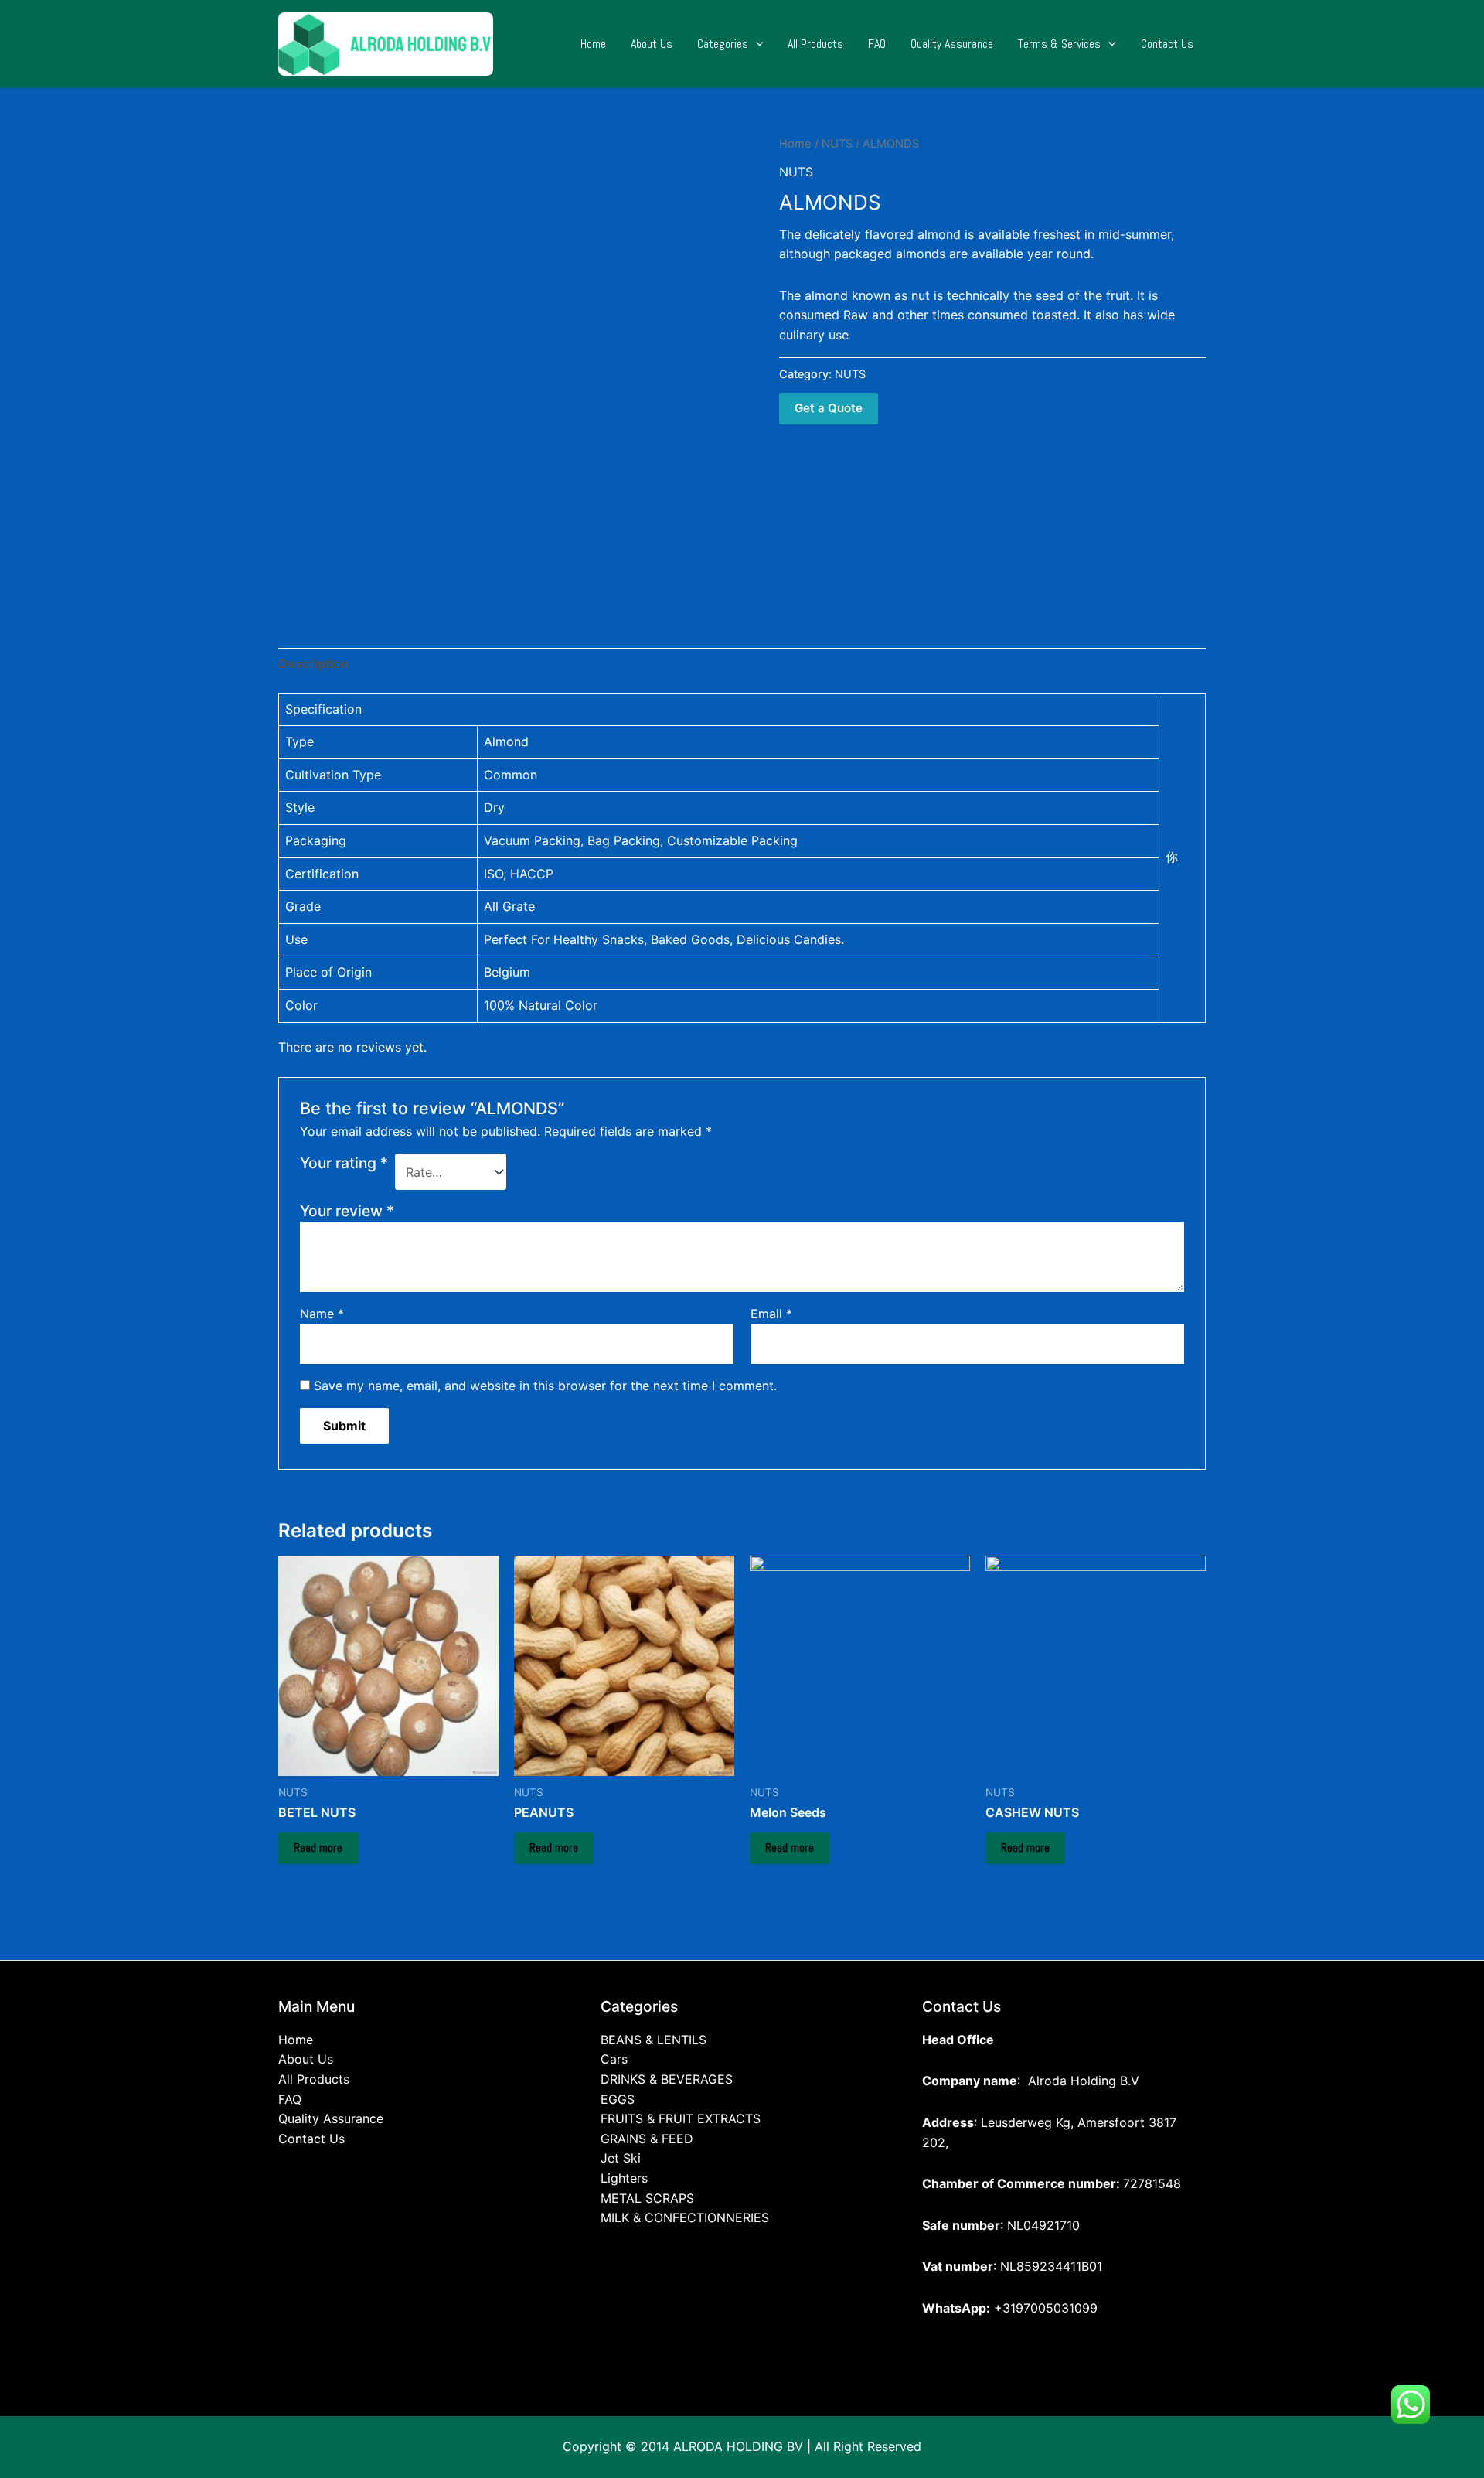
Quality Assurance (952, 44)
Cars (614, 2059)
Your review (347, 1211)
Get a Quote (829, 408)
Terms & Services (1059, 44)
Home (593, 44)
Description (313, 663)
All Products (815, 44)
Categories (723, 44)
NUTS (837, 144)
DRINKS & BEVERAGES (667, 2079)
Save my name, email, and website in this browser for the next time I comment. (545, 1386)
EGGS (618, 2099)
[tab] (313, 664)
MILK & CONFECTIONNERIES (685, 2217)
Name (322, 1314)
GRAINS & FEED (647, 2139)
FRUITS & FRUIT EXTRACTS (681, 2118)
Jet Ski (621, 2158)
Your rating (344, 1163)
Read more (318, 1847)
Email (771, 1314)
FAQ (877, 44)
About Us (652, 44)
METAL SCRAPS (647, 2198)
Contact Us (1167, 44)
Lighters (624, 2178)
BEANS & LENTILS (654, 2040)
